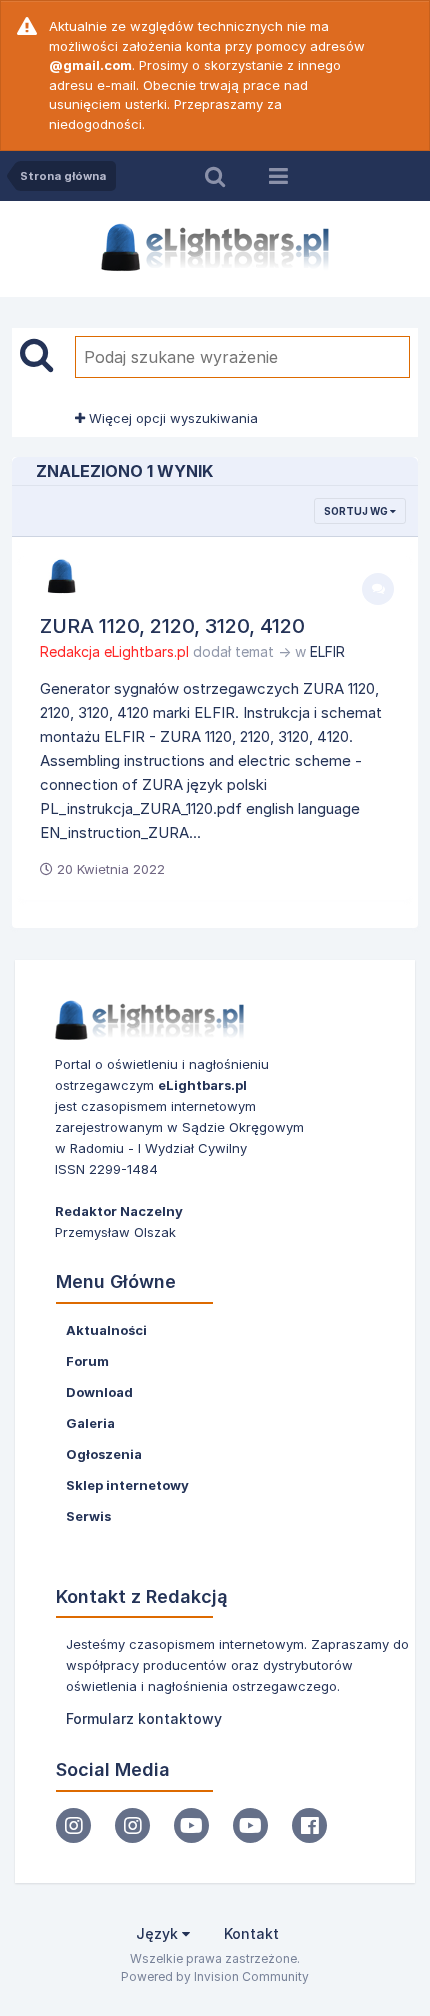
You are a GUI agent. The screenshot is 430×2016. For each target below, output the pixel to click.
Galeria (90, 1423)
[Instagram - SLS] (132, 1825)
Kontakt (251, 1933)
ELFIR (327, 651)
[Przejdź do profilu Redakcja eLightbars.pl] (62, 577)
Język (159, 1933)
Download (99, 1392)
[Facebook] (309, 1825)
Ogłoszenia (104, 1454)
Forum (87, 1361)
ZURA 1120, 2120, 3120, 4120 (172, 626)
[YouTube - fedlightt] (250, 1825)
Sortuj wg (357, 511)
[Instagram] (73, 1825)
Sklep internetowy (127, 1485)
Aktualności (106, 1330)
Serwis (88, 1516)
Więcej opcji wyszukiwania (171, 418)
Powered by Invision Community (215, 1976)
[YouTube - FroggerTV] (191, 1825)
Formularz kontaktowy (144, 1718)
